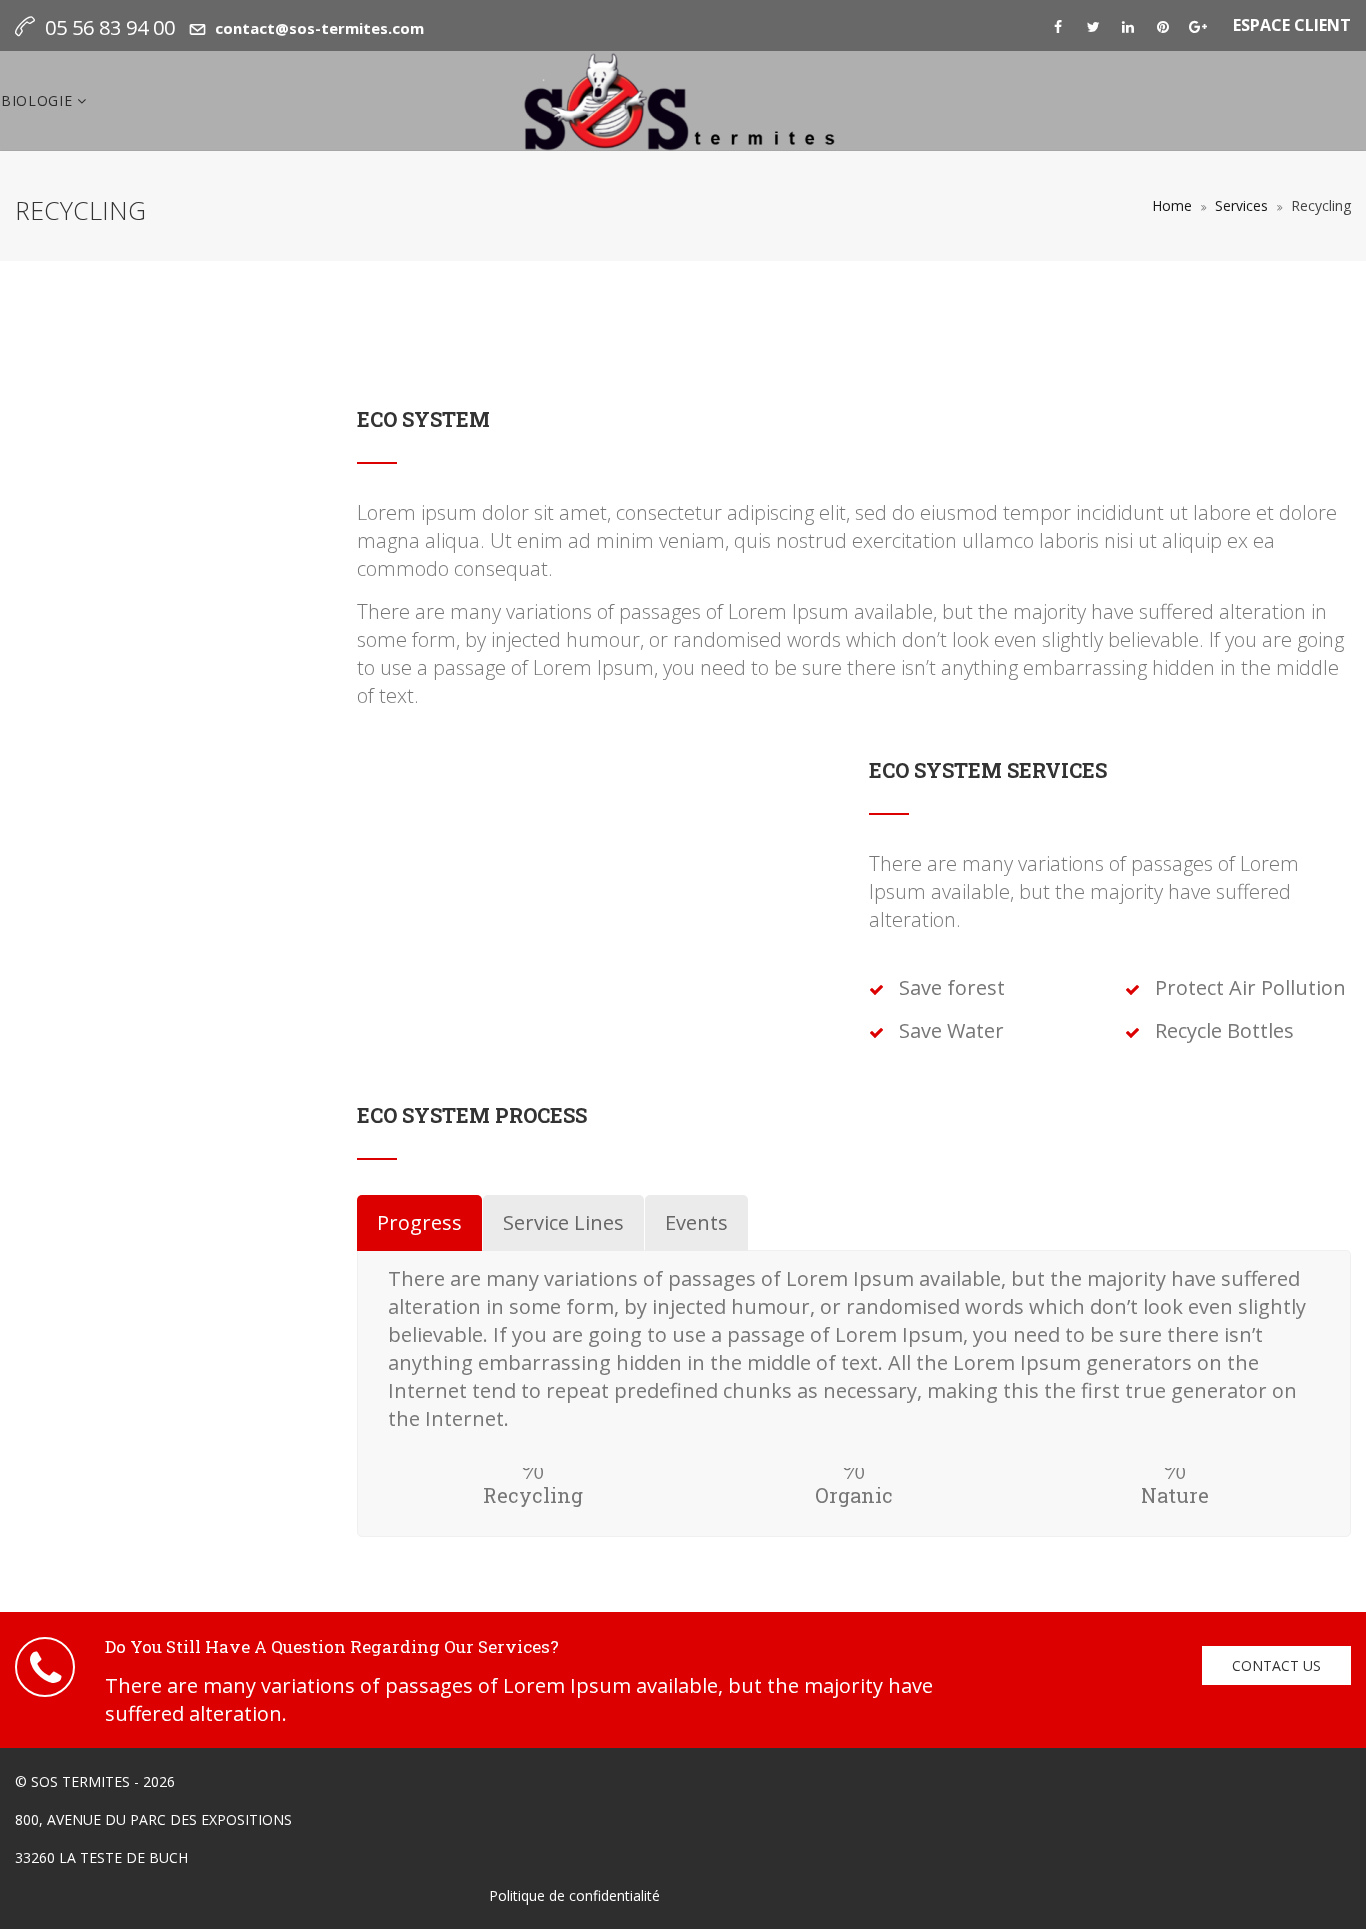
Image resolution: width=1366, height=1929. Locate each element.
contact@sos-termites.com (319, 28)
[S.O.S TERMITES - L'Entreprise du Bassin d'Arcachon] (683, 101)
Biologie (39, 100)
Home (1172, 205)
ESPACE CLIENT (1292, 25)
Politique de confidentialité (574, 1895)
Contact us (1276, 1665)
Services (1241, 205)
